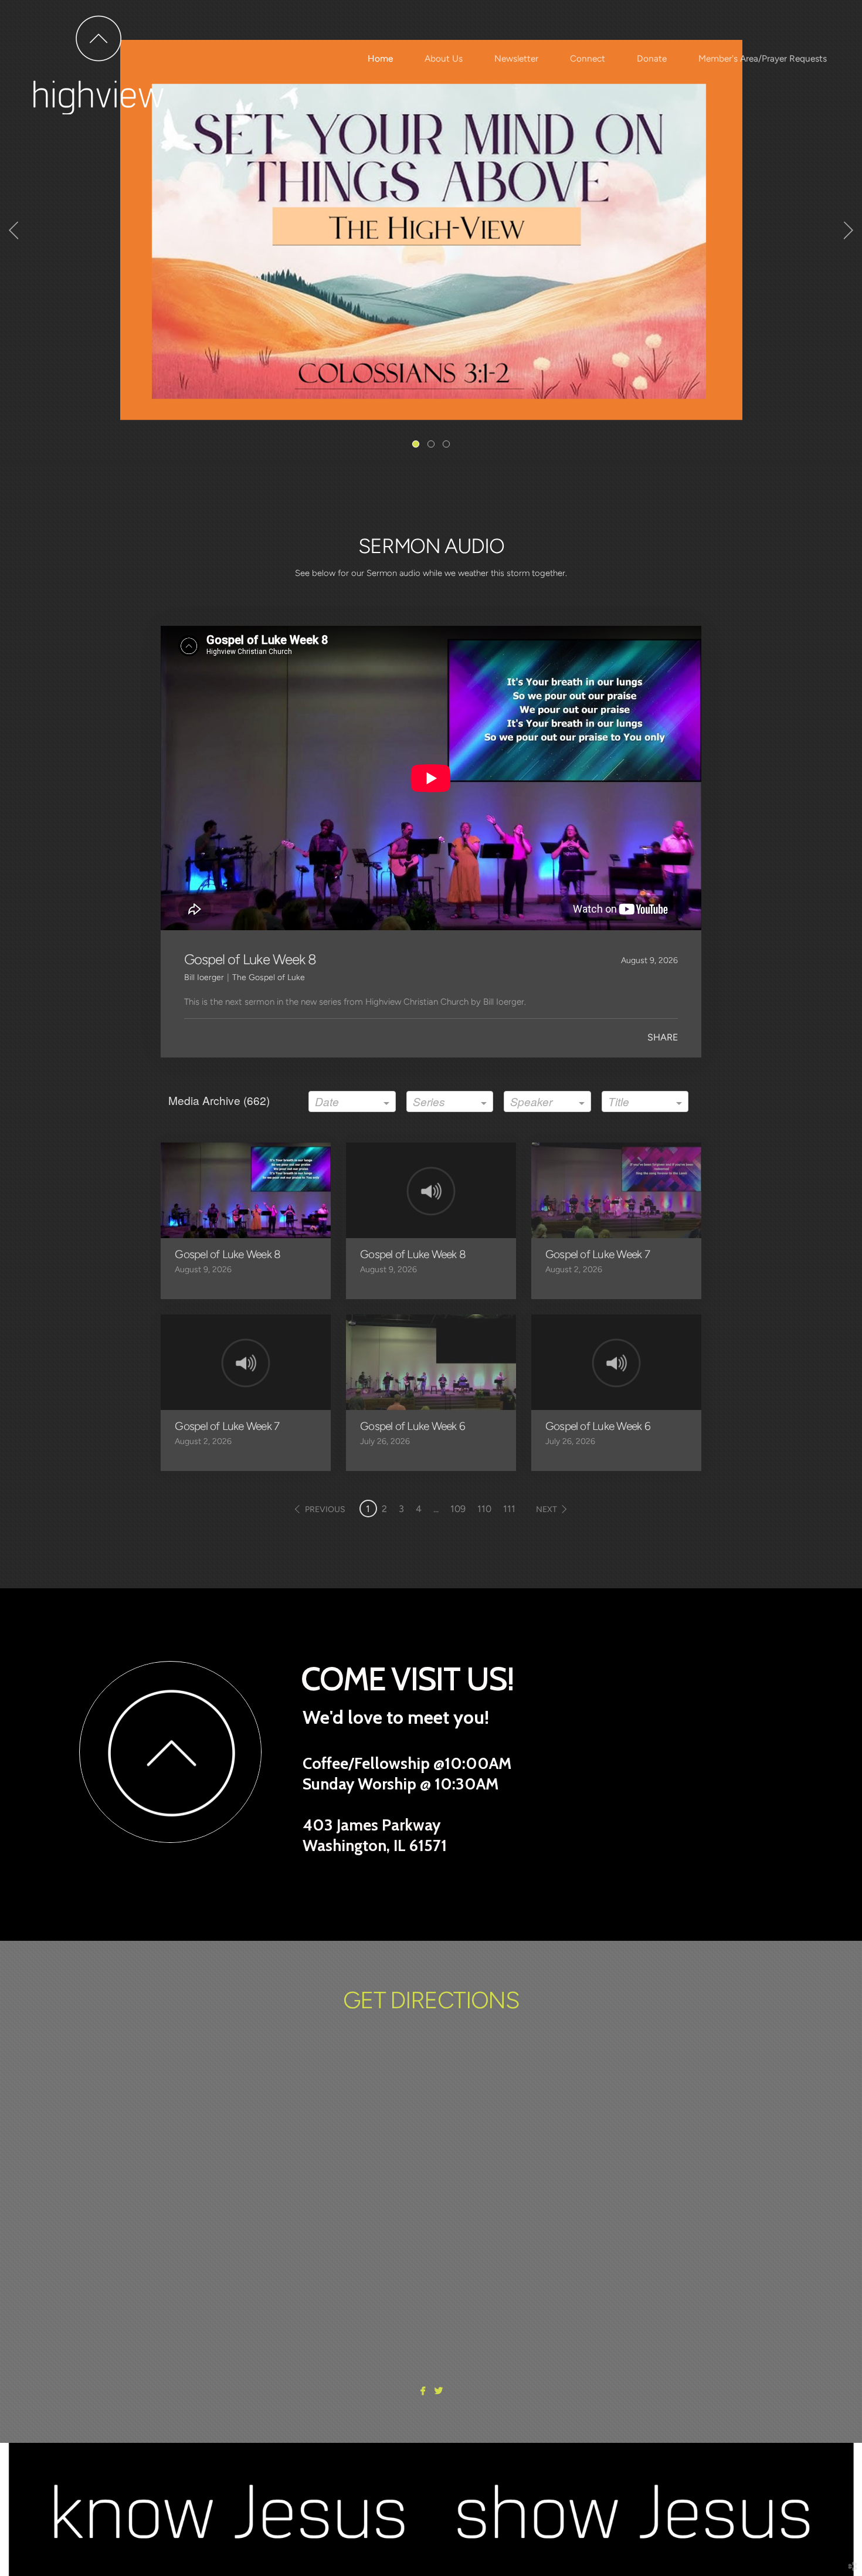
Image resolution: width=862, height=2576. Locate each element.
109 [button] (458, 1509)
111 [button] (509, 1509)
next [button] (547, 1509)
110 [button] (484, 1509)
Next (849, 231)
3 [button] (401, 1509)
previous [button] (325, 1509)
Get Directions (431, 2000)
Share (663, 1037)
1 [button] (368, 1509)
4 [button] (419, 1509)
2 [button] (384, 1509)
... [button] (436, 1509)
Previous (13, 231)
